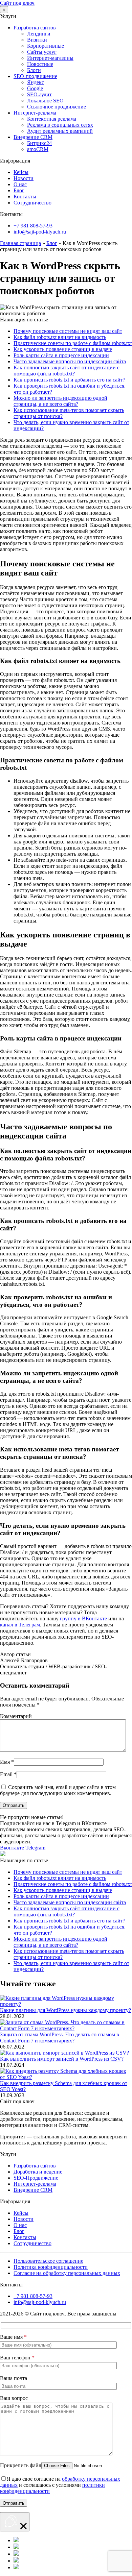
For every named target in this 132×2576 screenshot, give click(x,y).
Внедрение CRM (33, 137)
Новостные (40, 64)
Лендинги (39, 34)
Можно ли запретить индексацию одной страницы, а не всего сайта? (60, 401)
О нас (20, 184)
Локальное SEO (45, 101)
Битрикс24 (39, 143)
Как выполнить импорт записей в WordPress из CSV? (62, 2059)
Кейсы (21, 172)
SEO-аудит (39, 94)
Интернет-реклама (35, 113)
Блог (19, 190)
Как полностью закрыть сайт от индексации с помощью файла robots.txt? (67, 371)
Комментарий (16, 1716)
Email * (8, 1774)
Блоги (34, 70)
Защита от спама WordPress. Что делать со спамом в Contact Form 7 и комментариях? (60, 2038)
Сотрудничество (32, 203)
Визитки (37, 40)
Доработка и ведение (38, 2172)
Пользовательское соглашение (48, 2261)
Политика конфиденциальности (51, 2267)
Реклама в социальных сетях (60, 125)
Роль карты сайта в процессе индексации (61, 355)
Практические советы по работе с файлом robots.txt (73, 343)
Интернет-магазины (50, 58)
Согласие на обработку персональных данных (67, 2273)
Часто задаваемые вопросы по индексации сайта (70, 361)
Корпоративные (46, 46)
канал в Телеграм (20, 1625)
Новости (24, 178)
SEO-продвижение (35, 76)
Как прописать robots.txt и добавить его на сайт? (69, 380)
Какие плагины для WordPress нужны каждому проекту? (65, 2010)
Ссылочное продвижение (57, 107)
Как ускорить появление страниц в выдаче (63, 349)
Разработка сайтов (35, 28)
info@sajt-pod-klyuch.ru (40, 232)
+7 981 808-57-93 (33, 226)
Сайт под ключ (17, 3)
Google (35, 88)
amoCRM (38, 149)
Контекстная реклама (52, 119)
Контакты (25, 197)
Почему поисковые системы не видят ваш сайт (68, 331)
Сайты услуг (42, 52)
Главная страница (20, 243)
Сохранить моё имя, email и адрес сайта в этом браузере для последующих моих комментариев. (58, 1790)
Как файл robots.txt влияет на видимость (60, 337)
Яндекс (36, 82)
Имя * (7, 1762)
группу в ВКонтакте (83, 1618)
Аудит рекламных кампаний (60, 131)
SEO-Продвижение (36, 2178)
